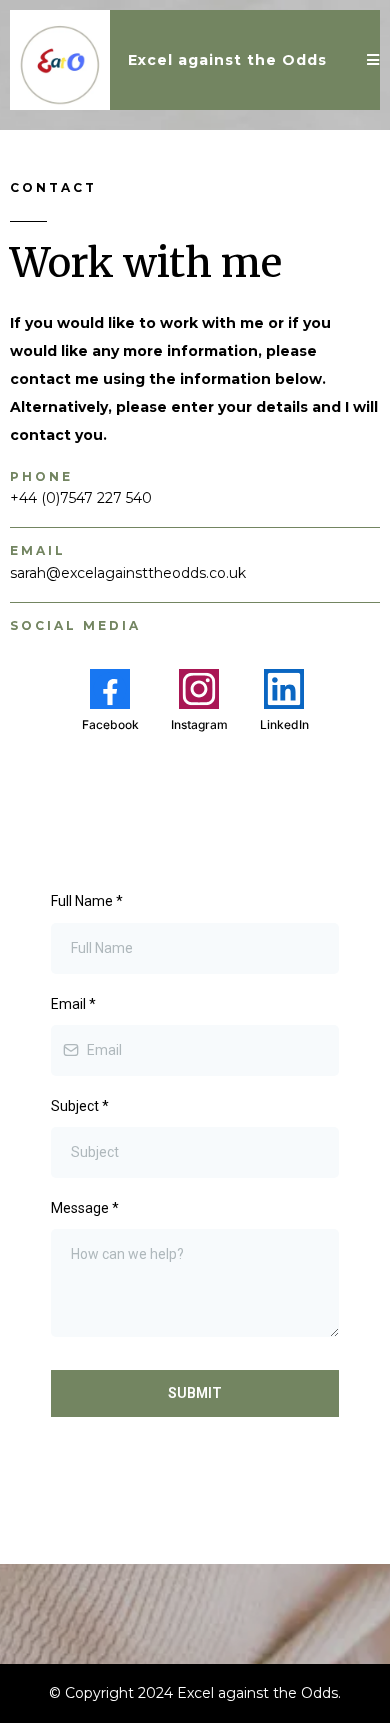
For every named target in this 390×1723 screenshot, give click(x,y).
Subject (80, 1106)
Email (73, 1004)
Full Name (87, 901)
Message (85, 1208)
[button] (373, 60)
